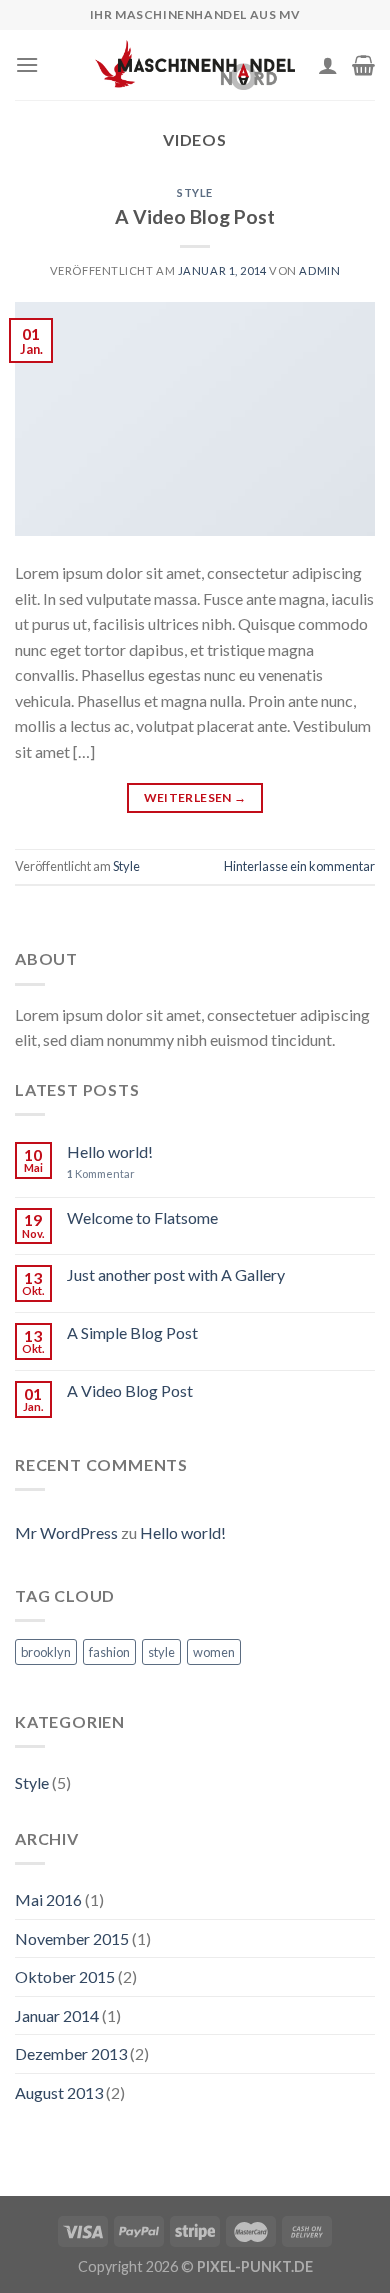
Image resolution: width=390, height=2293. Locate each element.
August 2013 (59, 2092)
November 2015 (72, 1938)
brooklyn (46, 1652)
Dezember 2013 (71, 2053)
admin (319, 270)
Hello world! (110, 1151)
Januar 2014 (57, 2015)
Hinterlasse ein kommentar (299, 866)
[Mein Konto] (328, 65)
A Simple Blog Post (132, 1332)
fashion (109, 1652)
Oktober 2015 (65, 1976)
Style (195, 192)
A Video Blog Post (195, 216)
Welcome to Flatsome (142, 1217)
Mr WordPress (66, 1532)
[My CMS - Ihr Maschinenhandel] (195, 64)
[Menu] (27, 64)
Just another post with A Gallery (176, 1274)
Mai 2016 (48, 1899)
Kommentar (101, 1173)
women (214, 1652)
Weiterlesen (195, 797)
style (161, 1652)
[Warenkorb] (363, 65)
